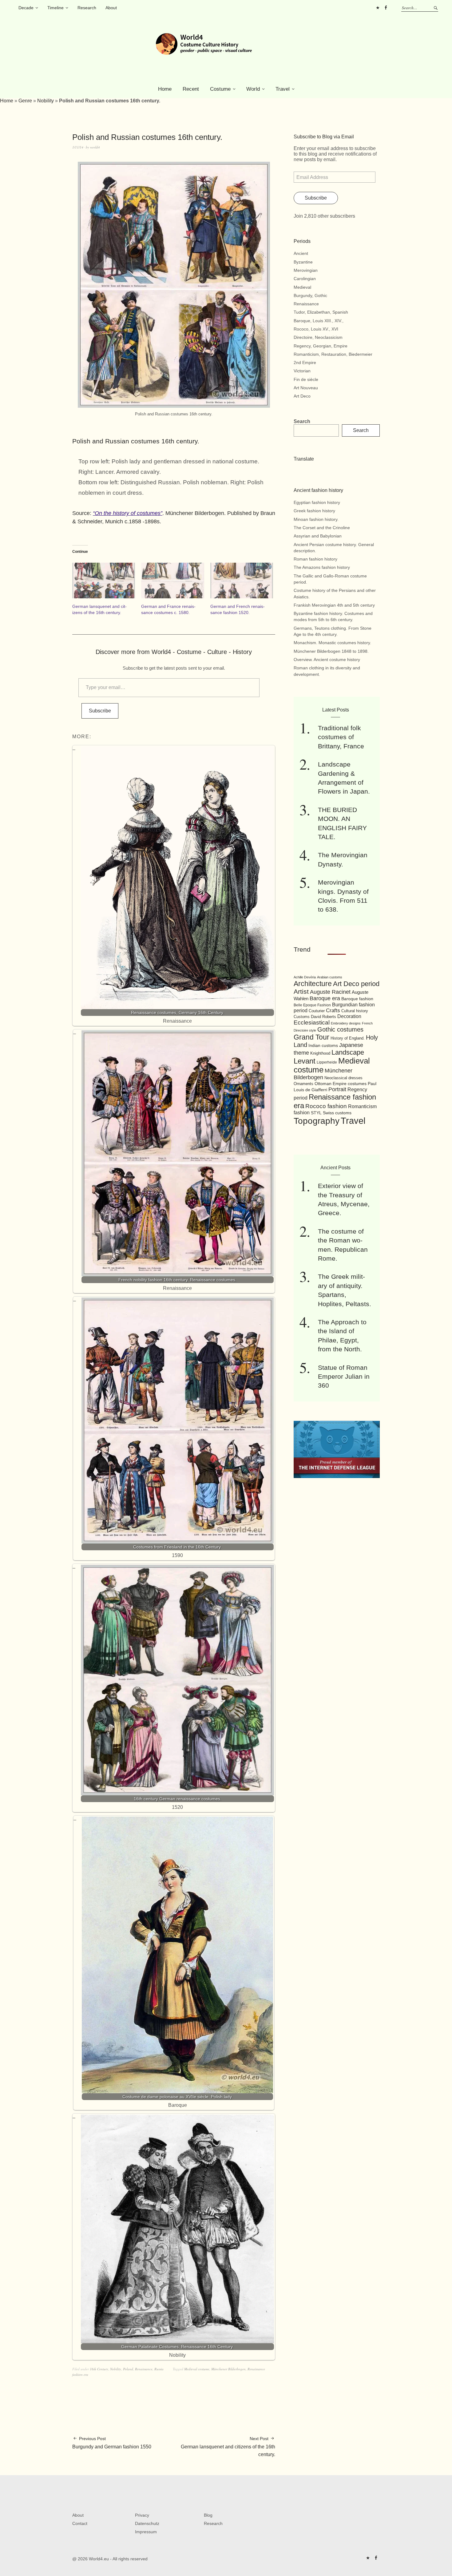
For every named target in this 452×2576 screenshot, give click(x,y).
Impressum (146, 2532)
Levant (305, 1061)
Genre (25, 101)
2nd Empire (305, 363)
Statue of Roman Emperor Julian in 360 (344, 1377)
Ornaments (303, 1084)
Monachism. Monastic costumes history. (332, 643)
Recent (191, 89)
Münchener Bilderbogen (228, 2369)
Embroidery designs (346, 1023)
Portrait (337, 1089)
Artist (301, 991)
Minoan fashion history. (316, 519)
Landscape (348, 1052)
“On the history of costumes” (128, 513)
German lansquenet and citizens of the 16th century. (228, 2447)
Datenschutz (147, 2523)
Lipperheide (327, 1062)
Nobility (46, 101)
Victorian (302, 371)
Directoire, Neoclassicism (318, 337)
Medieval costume (197, 2369)
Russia (159, 2369)
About (111, 8)
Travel (283, 89)
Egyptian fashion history (317, 502)
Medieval (302, 287)
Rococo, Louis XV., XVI (316, 329)
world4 (95, 147)
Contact (80, 2523)
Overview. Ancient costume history (327, 660)
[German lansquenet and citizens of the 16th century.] (104, 581)
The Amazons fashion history (322, 567)
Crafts (333, 1011)
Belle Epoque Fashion (312, 1005)
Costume (220, 89)
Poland (128, 2369)
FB (386, 8)
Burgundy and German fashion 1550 (112, 2443)
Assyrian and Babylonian (318, 536)
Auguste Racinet (330, 992)
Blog (208, 2515)
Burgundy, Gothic (310, 295)
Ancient (301, 253)
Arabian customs (330, 977)
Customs (302, 1017)
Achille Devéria (305, 977)
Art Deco (302, 396)
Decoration (349, 1016)
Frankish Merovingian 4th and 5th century (334, 605)
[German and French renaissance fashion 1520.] (242, 581)
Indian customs (323, 1046)
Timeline (56, 8)
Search (302, 421)
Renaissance (144, 2369)
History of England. (348, 1038)
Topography (317, 1121)
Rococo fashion (326, 1106)
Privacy (142, 2515)
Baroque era (325, 998)
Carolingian (305, 279)
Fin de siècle (306, 379)
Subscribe (100, 711)
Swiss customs (337, 1113)
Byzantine (303, 262)
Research (87, 8)
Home (165, 89)
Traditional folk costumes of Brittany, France (341, 737)
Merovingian (306, 270)
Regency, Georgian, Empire (321, 346)
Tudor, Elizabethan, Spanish (321, 312)
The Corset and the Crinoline (322, 528)
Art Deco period (356, 984)
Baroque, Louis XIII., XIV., (319, 321)
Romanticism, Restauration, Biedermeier (333, 354)
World (253, 89)
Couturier (317, 1011)
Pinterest (378, 8)
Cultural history (355, 1011)
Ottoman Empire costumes (341, 1084)
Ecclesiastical (312, 1022)
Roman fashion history (315, 559)
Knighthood (320, 1053)
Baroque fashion (357, 999)
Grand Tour (311, 1037)
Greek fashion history (314, 511)
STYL (316, 1113)
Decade (26, 8)
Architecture (313, 984)
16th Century (99, 2369)
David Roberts (323, 1017)
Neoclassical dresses (343, 1078)
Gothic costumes (340, 1029)
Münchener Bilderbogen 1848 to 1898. (331, 651)
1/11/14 (78, 147)
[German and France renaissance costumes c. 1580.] (172, 581)
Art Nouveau (306, 388)
